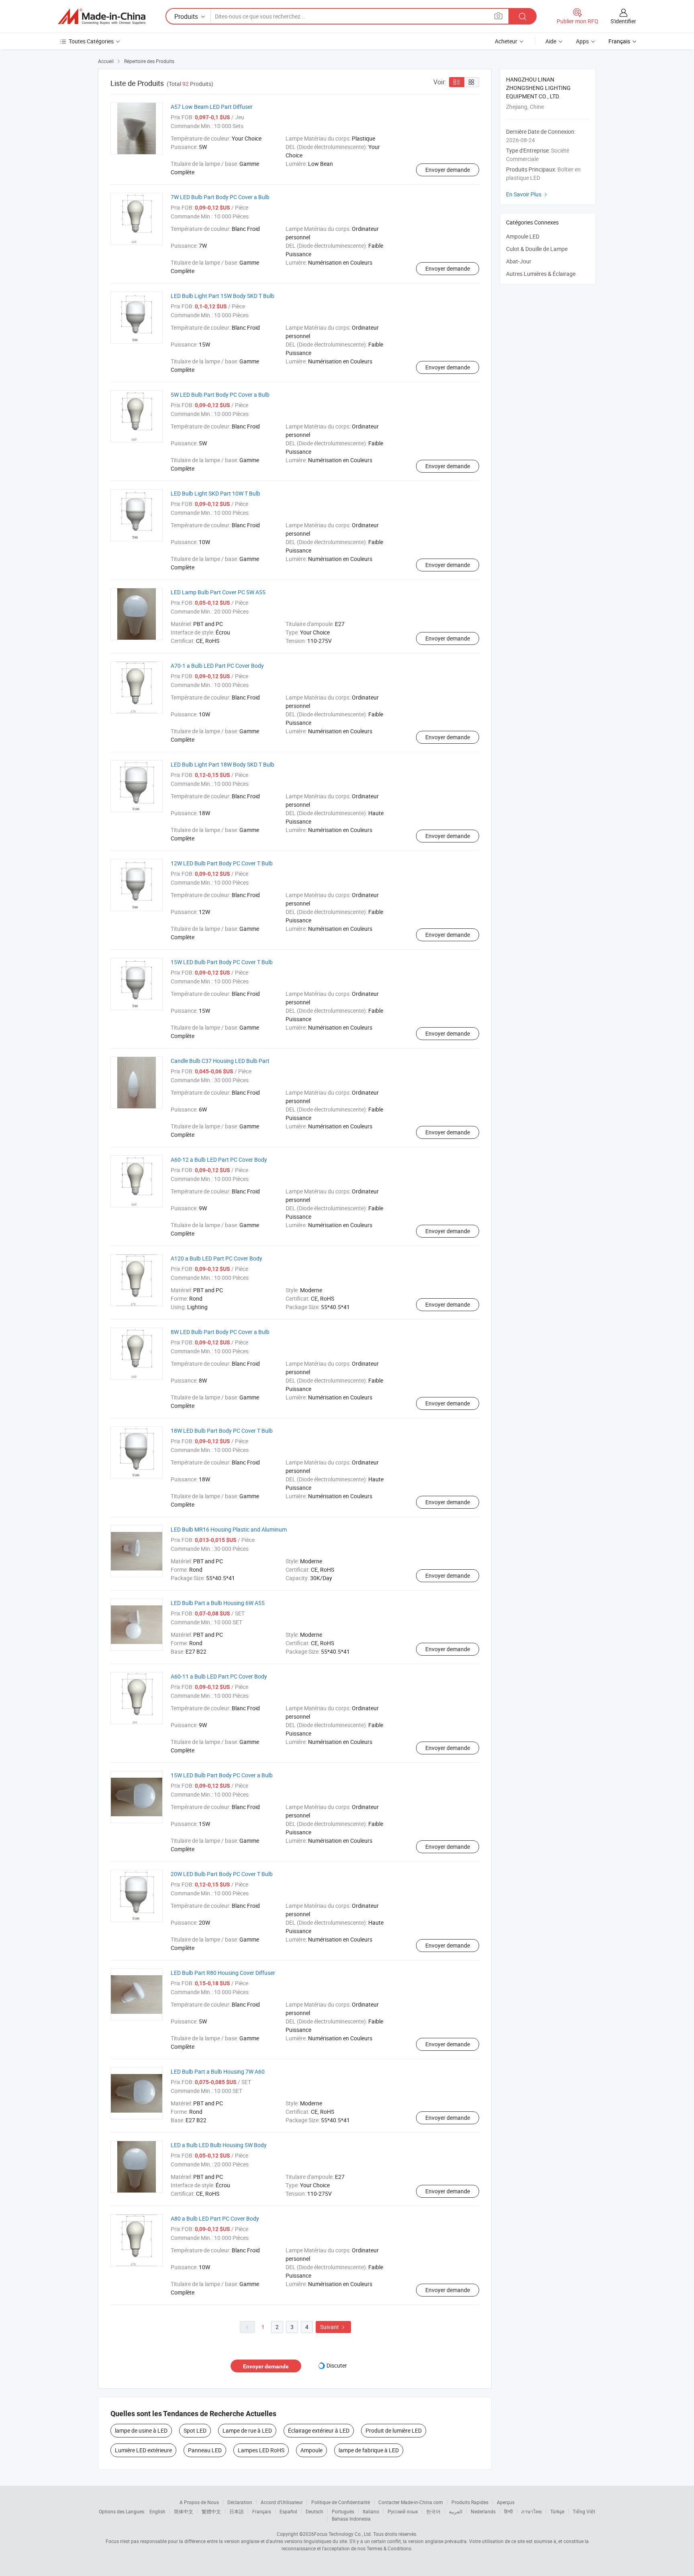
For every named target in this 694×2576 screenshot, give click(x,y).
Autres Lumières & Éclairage (541, 274)
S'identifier (623, 21)
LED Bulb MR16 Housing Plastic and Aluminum (229, 1529)
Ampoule (311, 2450)
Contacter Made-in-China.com (411, 2502)
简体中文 (184, 2511)
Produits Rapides (470, 2502)
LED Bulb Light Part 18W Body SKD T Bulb (222, 764)
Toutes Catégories (91, 41)
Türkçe (557, 2511)
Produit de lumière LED (394, 2430)
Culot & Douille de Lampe (537, 249)
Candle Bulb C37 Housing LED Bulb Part (220, 1061)
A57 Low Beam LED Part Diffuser (212, 107)
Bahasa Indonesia (351, 2519)
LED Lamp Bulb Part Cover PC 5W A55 (218, 592)
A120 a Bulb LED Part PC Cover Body (216, 1258)
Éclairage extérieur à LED (319, 2430)
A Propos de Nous (199, 2502)
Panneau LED (205, 2450)
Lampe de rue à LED (247, 2430)
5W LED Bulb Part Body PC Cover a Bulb (220, 395)
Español (288, 2511)
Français (262, 2511)
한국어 (433, 2511)
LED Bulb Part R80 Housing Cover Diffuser (223, 1973)
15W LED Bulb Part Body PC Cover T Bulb (222, 962)
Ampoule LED (523, 236)
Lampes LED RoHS (261, 2450)
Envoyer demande (448, 170)
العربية (456, 2511)
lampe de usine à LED (141, 2430)
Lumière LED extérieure (143, 2450)
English (157, 2511)
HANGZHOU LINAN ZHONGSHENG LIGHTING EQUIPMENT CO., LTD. (538, 88)
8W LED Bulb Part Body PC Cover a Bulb (220, 1332)
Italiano (371, 2511)
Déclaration (240, 2502)
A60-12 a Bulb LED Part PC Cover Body (219, 1160)
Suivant (333, 2327)
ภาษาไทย (532, 2511)
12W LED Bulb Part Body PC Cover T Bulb (222, 863)
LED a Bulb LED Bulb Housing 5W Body (219, 2145)
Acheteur (506, 41)
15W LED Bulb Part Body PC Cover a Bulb (222, 1775)
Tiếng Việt (584, 2511)
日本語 (237, 2511)
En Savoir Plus (528, 194)
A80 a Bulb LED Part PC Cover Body (215, 2218)
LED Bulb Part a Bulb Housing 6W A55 (218, 1603)
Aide (551, 41)
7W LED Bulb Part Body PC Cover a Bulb (220, 197)
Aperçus (506, 2502)
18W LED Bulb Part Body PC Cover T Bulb (222, 1431)
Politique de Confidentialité (341, 2502)
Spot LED (195, 2430)
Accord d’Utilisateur (282, 2502)
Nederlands (483, 2511)
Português (343, 2511)
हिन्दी (508, 2511)
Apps (582, 41)
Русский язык (403, 2511)
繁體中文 (211, 2511)
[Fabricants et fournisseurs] (102, 16)
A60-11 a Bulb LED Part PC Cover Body (219, 1676)
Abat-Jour (519, 261)
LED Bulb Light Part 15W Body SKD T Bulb (222, 296)
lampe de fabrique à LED (369, 2450)
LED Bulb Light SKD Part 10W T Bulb (215, 493)
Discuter (337, 2365)
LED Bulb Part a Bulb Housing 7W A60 (218, 2071)
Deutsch (314, 2511)
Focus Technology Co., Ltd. (343, 2534)
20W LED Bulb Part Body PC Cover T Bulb (222, 1874)
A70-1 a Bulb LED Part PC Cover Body (217, 666)
